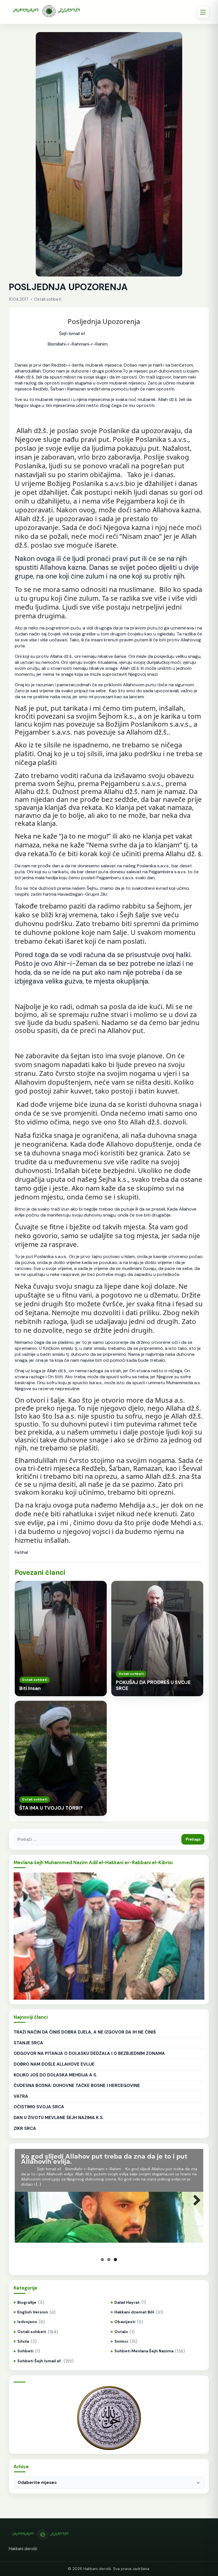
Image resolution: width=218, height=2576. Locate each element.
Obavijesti (125, 2322)
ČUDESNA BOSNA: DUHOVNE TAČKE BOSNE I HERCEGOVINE (77, 2086)
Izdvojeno (27, 2322)
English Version (33, 2312)
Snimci (121, 2341)
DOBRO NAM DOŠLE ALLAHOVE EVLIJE (54, 2064)
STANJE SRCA (28, 2043)
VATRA (21, 2096)
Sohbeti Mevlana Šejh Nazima (144, 2351)
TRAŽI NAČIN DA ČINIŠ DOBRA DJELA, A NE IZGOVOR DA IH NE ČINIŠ (85, 2032)
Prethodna (23, 2206)
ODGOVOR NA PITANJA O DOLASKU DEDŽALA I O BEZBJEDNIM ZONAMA (89, 2053)
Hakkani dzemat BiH (134, 2312)
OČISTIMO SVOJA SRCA (39, 2107)
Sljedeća (195, 2206)
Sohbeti (25, 2351)
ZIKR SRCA (25, 2128)
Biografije (27, 2302)
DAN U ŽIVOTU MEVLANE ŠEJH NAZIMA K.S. (59, 2118)
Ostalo (121, 2332)
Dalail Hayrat (127, 2302)
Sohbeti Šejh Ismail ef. (40, 2361)
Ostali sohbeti (32, 2332)
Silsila (23, 2341)
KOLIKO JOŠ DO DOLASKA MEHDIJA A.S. (55, 2075)
